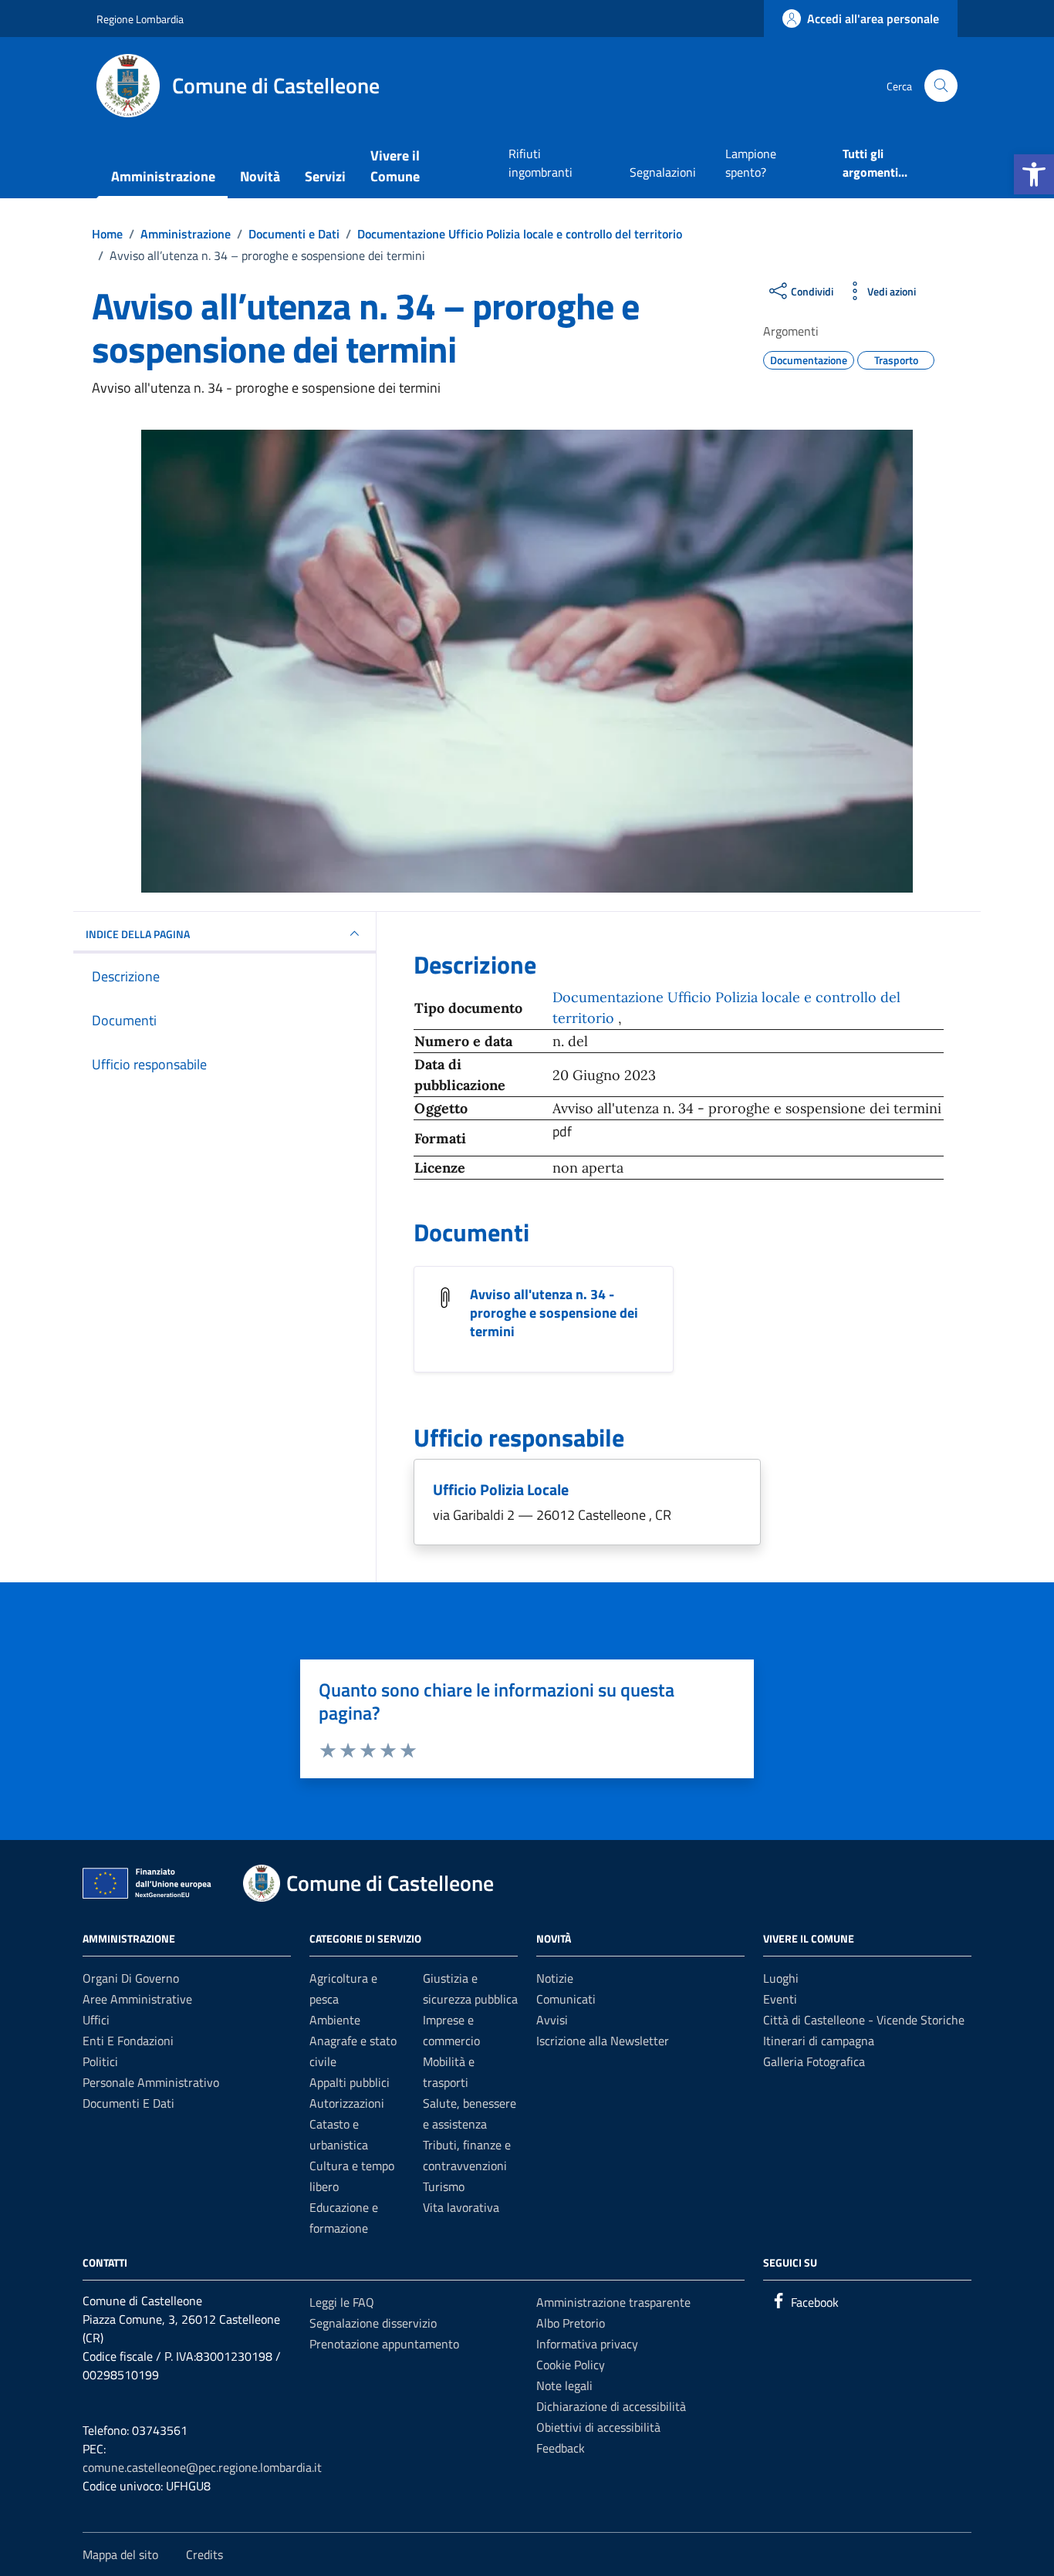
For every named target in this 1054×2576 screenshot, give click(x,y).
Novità (260, 176)
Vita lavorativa (461, 2207)
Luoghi (781, 1978)
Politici (100, 2061)
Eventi (780, 1999)
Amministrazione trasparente (613, 2302)
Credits (204, 2554)
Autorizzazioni (347, 2103)
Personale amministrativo (151, 2082)
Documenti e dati (128, 2103)
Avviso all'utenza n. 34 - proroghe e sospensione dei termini (554, 1313)
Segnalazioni (663, 172)
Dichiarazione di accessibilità (611, 2406)
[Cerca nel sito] (941, 86)
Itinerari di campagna (819, 2041)
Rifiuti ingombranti (541, 163)
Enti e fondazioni (128, 2041)
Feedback (561, 2448)
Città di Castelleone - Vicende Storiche (864, 2020)
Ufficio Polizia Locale (501, 1489)
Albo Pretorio (571, 2323)
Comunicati (566, 1999)
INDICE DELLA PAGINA (138, 934)
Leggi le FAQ (342, 2302)
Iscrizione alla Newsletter (603, 2041)
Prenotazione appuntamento (384, 2344)
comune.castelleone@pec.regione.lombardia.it (202, 2467)
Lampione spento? (751, 163)
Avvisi (552, 2020)
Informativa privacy (587, 2344)
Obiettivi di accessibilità (598, 2427)
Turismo (444, 2186)
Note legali (564, 2385)
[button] (1034, 174)
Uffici (96, 2020)
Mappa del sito (120, 2554)
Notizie (555, 1978)
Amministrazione (163, 176)
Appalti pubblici (350, 2082)
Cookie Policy (571, 2365)
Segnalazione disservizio (373, 2323)
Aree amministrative (137, 1999)
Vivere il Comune (395, 166)
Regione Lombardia (140, 19)
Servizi (325, 176)
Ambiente (335, 2020)
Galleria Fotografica (814, 2061)
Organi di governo (131, 1978)
